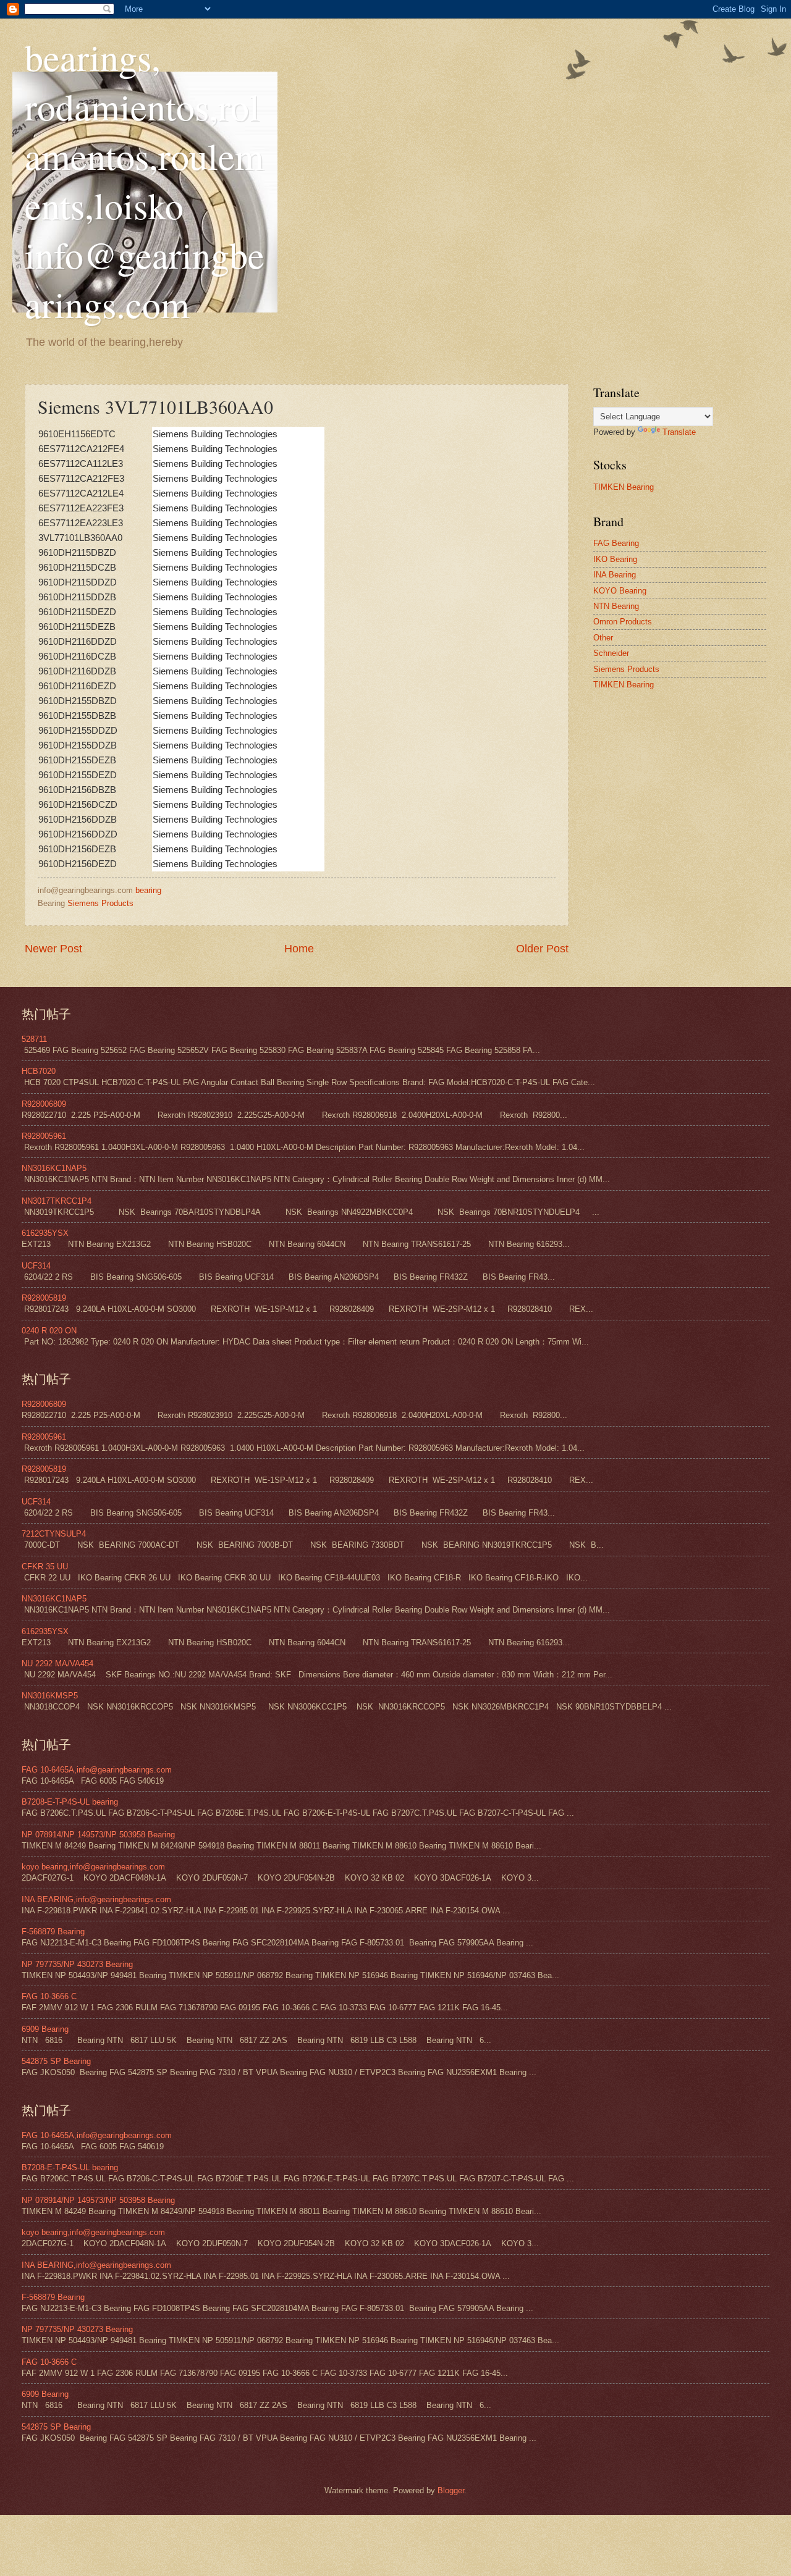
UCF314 (36, 1266)
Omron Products (623, 622)
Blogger (451, 2490)
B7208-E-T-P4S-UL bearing (70, 1802)
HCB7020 (39, 1071)
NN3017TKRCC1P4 (57, 1201)
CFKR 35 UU (45, 1567)
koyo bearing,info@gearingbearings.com (93, 1867)
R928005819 (44, 1298)
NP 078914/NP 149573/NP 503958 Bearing (98, 1835)
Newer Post (53, 949)
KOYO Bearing (620, 591)
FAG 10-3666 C (49, 1996)
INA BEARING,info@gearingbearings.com (96, 1899)
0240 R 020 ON (49, 1331)
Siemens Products (100, 903)
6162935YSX (45, 1233)
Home (299, 949)
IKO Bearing (615, 559)
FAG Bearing (616, 543)
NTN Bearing (616, 606)
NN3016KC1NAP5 (54, 1168)
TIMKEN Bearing (624, 487)
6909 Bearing (45, 2029)
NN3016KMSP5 (50, 1696)
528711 (34, 1039)
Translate (679, 432)
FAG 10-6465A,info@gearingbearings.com (97, 1770)
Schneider (611, 653)
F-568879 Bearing (53, 1932)
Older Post (542, 949)
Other (603, 638)
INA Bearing (615, 575)
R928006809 (44, 1104)
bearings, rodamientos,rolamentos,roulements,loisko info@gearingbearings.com (145, 180)
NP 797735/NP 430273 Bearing (77, 1964)
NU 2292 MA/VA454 (57, 1663)
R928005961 (44, 1136)
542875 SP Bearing (56, 2061)
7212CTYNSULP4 (54, 1534)
